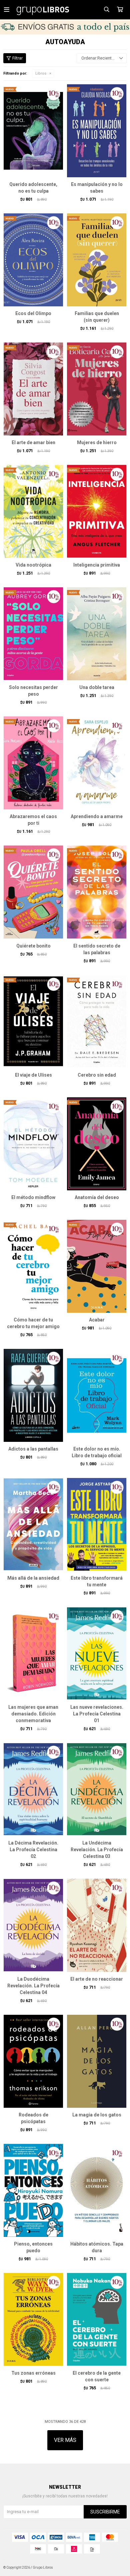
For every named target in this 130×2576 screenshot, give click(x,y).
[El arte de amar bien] (33, 389)
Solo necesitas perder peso (33, 691)
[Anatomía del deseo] (97, 1144)
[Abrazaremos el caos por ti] (33, 763)
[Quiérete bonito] (33, 892)
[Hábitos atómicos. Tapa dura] (97, 2190)
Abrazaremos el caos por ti (33, 820)
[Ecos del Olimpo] (33, 260)
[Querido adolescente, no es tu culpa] (33, 131)
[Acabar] (97, 1266)
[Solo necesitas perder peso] (33, 634)
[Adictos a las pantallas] (33, 1395)
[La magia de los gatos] (97, 2061)
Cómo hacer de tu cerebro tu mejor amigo (33, 1323)
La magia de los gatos (97, 2115)
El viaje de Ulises (33, 1075)
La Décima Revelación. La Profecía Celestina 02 (33, 1850)
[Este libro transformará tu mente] (97, 1524)
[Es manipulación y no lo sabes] (97, 131)
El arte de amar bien (33, 442)
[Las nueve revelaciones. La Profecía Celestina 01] (97, 1653)
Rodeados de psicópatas (33, 2118)
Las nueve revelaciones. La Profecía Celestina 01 (97, 1714)
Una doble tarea (97, 687)
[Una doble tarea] (97, 634)
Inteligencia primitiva (97, 565)
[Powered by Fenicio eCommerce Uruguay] (117, 2568)
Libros (41, 73)
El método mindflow (33, 1197)
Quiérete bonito (33, 946)
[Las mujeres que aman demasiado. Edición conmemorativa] (33, 1653)
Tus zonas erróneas (33, 2373)
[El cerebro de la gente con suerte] (97, 2319)
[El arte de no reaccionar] (97, 1925)
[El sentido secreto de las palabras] (97, 892)
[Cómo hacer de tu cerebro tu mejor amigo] (33, 1266)
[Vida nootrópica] (33, 511)
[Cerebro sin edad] (97, 1021)
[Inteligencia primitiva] (97, 511)
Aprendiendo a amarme (97, 816)
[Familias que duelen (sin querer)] (97, 260)
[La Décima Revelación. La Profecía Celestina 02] (33, 1789)
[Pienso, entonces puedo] (33, 2190)
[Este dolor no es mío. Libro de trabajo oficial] (97, 1395)
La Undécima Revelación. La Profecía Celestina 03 (97, 1850)
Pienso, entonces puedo (33, 2247)
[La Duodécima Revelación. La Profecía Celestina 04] (33, 1925)
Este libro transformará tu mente (97, 1581)
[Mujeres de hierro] (97, 389)
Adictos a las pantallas (33, 1449)
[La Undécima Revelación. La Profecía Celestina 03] (97, 1789)
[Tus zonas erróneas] (33, 2319)
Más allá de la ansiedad (33, 1578)
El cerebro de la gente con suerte (97, 2376)
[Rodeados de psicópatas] (33, 2061)
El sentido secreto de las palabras (97, 949)
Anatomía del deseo (97, 1197)
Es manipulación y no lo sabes (97, 188)
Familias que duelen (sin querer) (97, 317)
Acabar (97, 1320)
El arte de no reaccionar (97, 1979)
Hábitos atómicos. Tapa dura (97, 2247)
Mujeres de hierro (97, 442)
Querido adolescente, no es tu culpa (33, 188)
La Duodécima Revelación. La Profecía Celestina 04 (33, 1986)
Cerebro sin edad (97, 1075)
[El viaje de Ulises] (33, 1021)
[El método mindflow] (33, 1144)
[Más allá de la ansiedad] (33, 1524)
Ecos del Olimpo (33, 313)
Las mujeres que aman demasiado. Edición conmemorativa (33, 1714)
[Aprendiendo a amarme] (97, 763)
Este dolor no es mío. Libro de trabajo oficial (97, 1452)
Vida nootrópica (33, 565)
